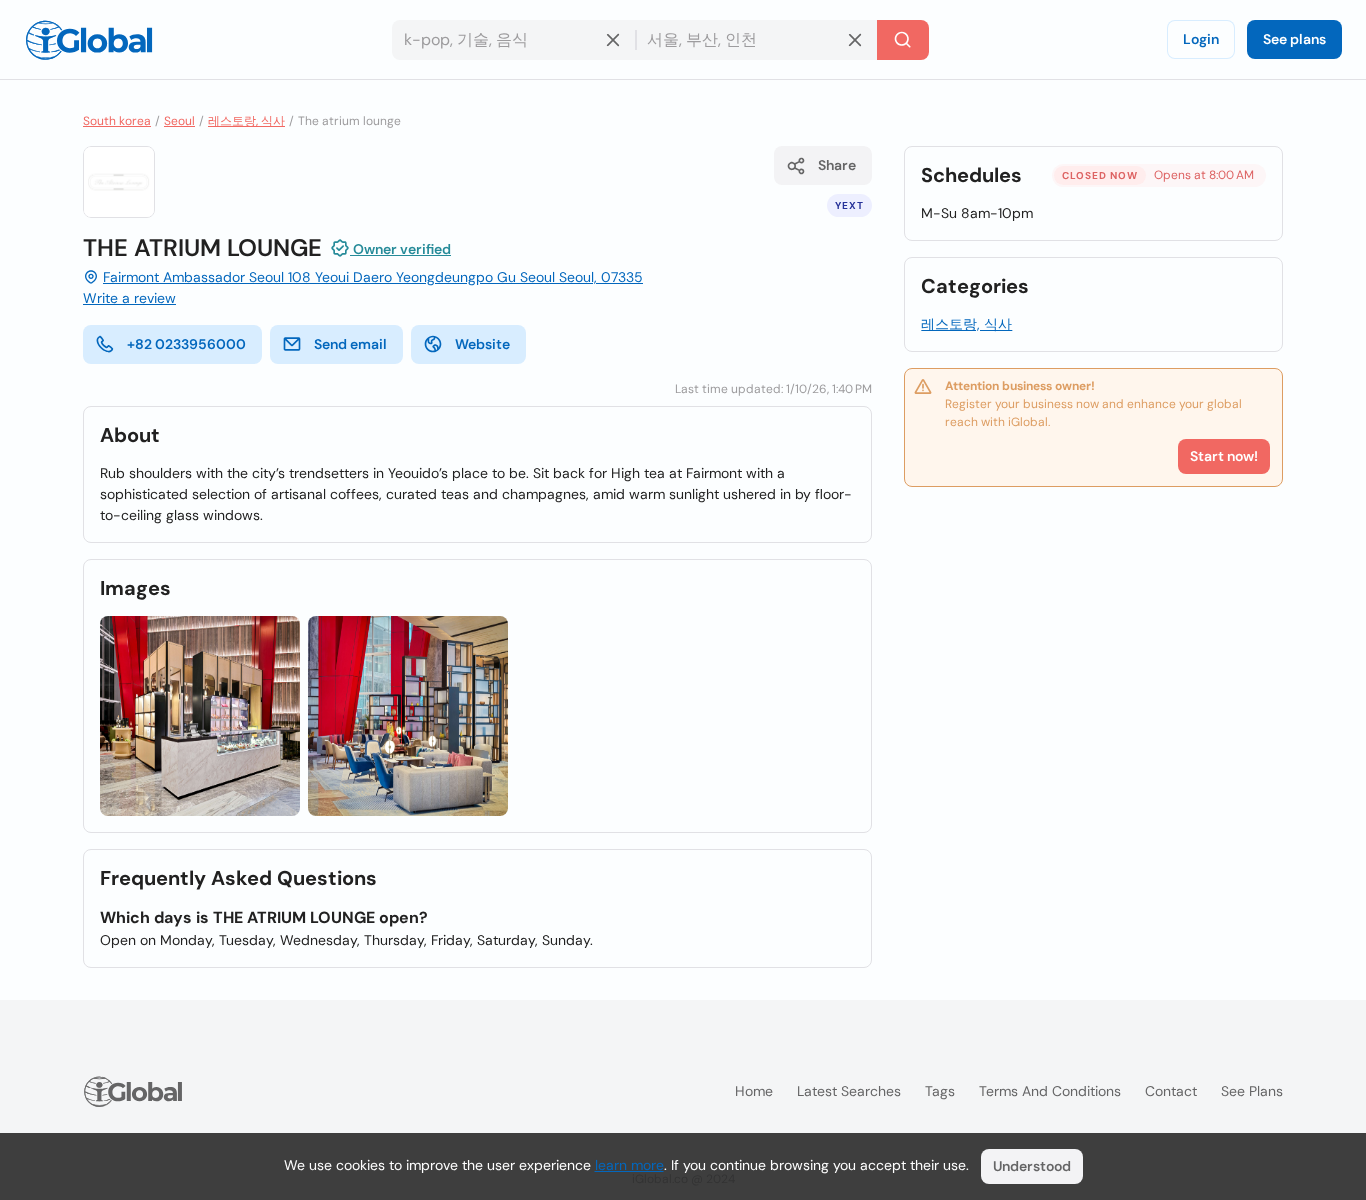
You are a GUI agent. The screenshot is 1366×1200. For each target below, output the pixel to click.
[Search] (903, 40)
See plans (1294, 39)
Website (482, 344)
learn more (629, 1165)
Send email (350, 344)
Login (1201, 39)
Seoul (179, 121)
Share (837, 165)
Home (754, 1091)
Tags (940, 1091)
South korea (117, 121)
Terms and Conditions (1050, 1091)
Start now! (1224, 456)
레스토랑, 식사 (246, 121)
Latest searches (849, 1091)
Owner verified (400, 249)
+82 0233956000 (186, 344)
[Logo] (89, 40)
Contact (1171, 1091)
